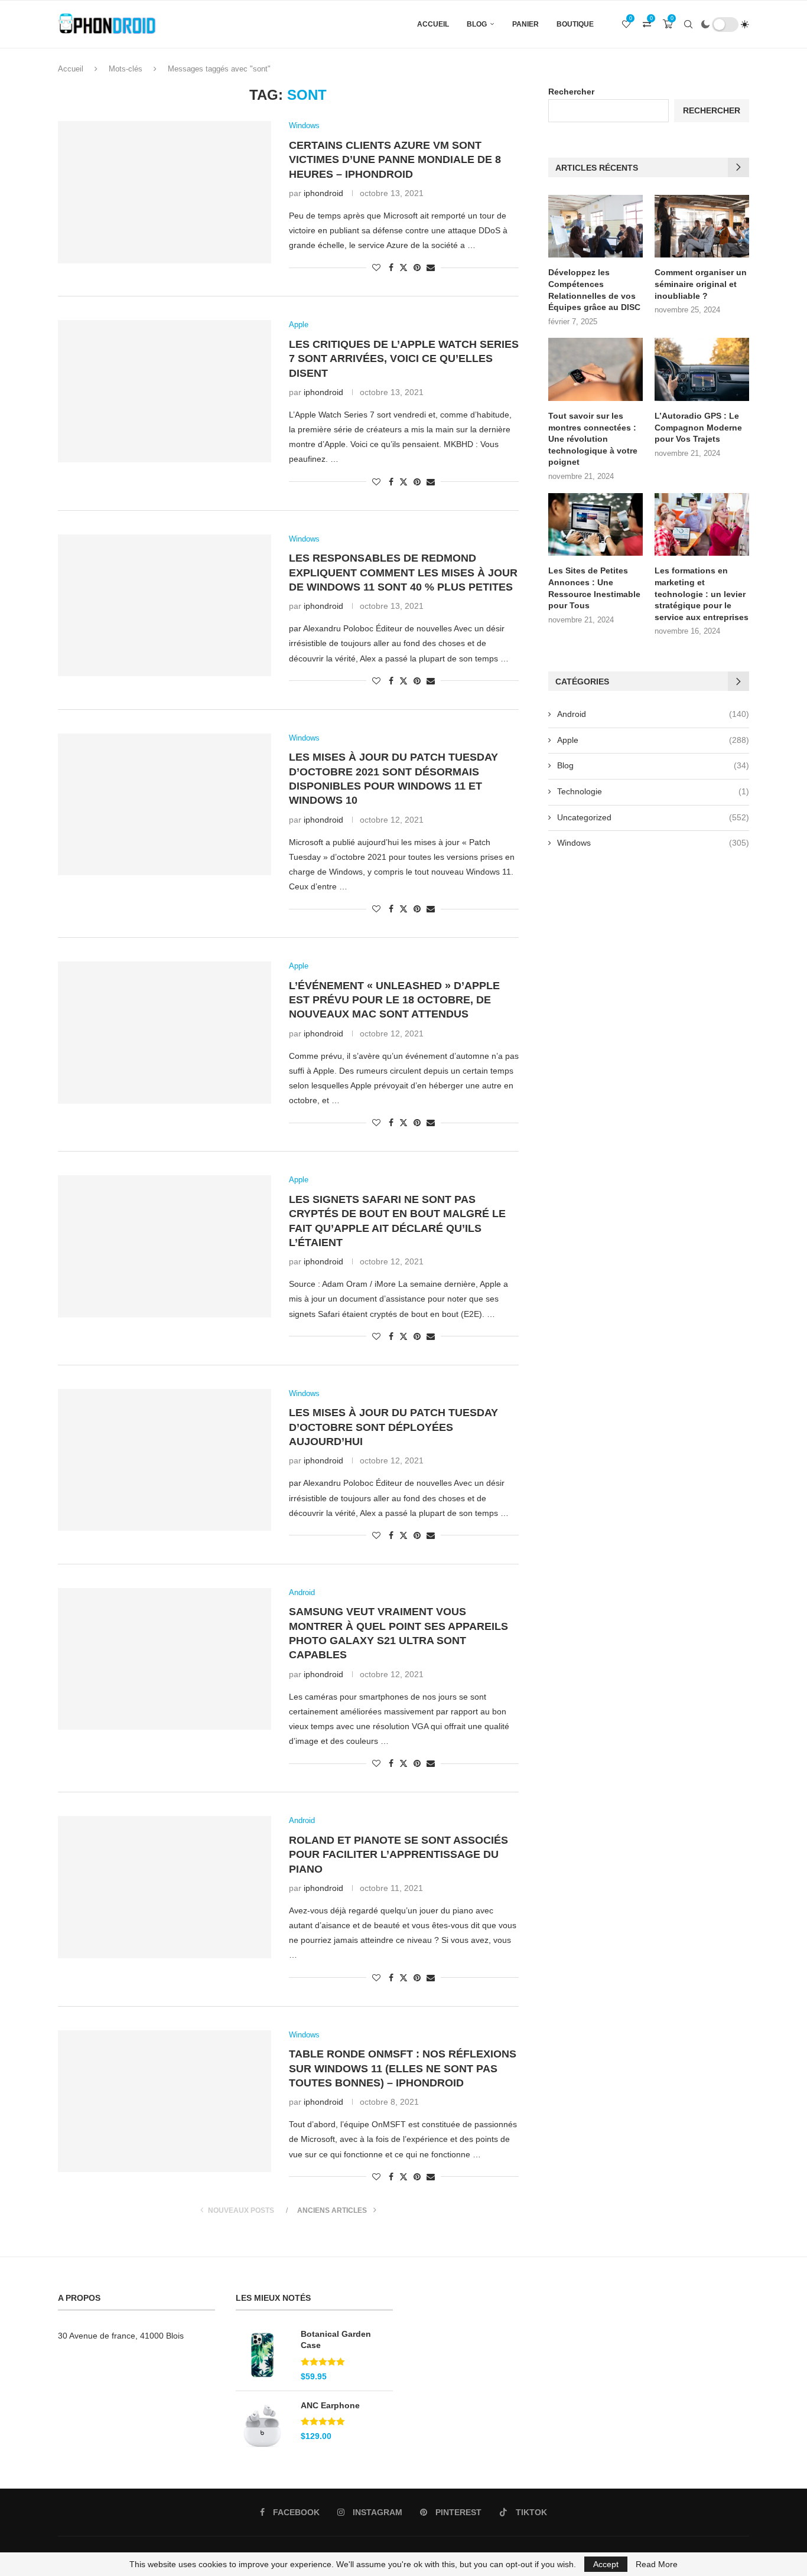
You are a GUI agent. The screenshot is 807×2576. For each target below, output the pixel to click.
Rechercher (571, 92)
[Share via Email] (431, 268)
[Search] (688, 24)
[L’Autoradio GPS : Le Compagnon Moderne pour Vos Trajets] (702, 369)
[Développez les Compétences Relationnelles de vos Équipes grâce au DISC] (596, 226)
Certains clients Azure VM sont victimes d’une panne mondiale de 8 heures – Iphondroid (395, 160)
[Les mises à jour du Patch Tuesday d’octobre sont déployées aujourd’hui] (165, 1460)
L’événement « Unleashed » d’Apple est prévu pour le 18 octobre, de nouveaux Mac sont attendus (394, 1000)
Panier (525, 24)
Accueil (433, 24)
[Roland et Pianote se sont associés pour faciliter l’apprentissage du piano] (165, 1887)
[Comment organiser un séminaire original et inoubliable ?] (702, 226)
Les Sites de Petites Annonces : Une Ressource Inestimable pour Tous (594, 588)
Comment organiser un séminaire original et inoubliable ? (701, 284)
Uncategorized (653, 817)
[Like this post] (376, 268)
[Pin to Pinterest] (417, 268)
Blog (477, 24)
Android (653, 714)
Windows (653, 843)
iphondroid (323, 193)
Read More (657, 2564)
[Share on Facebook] (391, 268)
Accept (606, 2564)
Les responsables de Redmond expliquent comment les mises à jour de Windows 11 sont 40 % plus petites (403, 573)
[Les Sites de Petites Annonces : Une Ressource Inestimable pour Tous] (596, 525)
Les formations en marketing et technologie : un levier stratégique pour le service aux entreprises (702, 594)
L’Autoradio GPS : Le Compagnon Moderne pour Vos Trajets (698, 427)
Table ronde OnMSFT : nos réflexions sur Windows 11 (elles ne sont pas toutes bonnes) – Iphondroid (403, 2068)
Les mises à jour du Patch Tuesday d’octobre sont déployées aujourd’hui (393, 1427)
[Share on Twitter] (403, 267)
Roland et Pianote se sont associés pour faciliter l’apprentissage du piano (398, 1855)
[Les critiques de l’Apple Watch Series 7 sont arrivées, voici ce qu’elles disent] (165, 391)
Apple (653, 740)
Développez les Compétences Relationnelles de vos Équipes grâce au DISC (594, 290)
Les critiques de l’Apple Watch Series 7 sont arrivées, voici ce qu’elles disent (404, 359)
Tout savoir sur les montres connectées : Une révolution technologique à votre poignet (593, 439)
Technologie (653, 791)
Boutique (575, 24)
